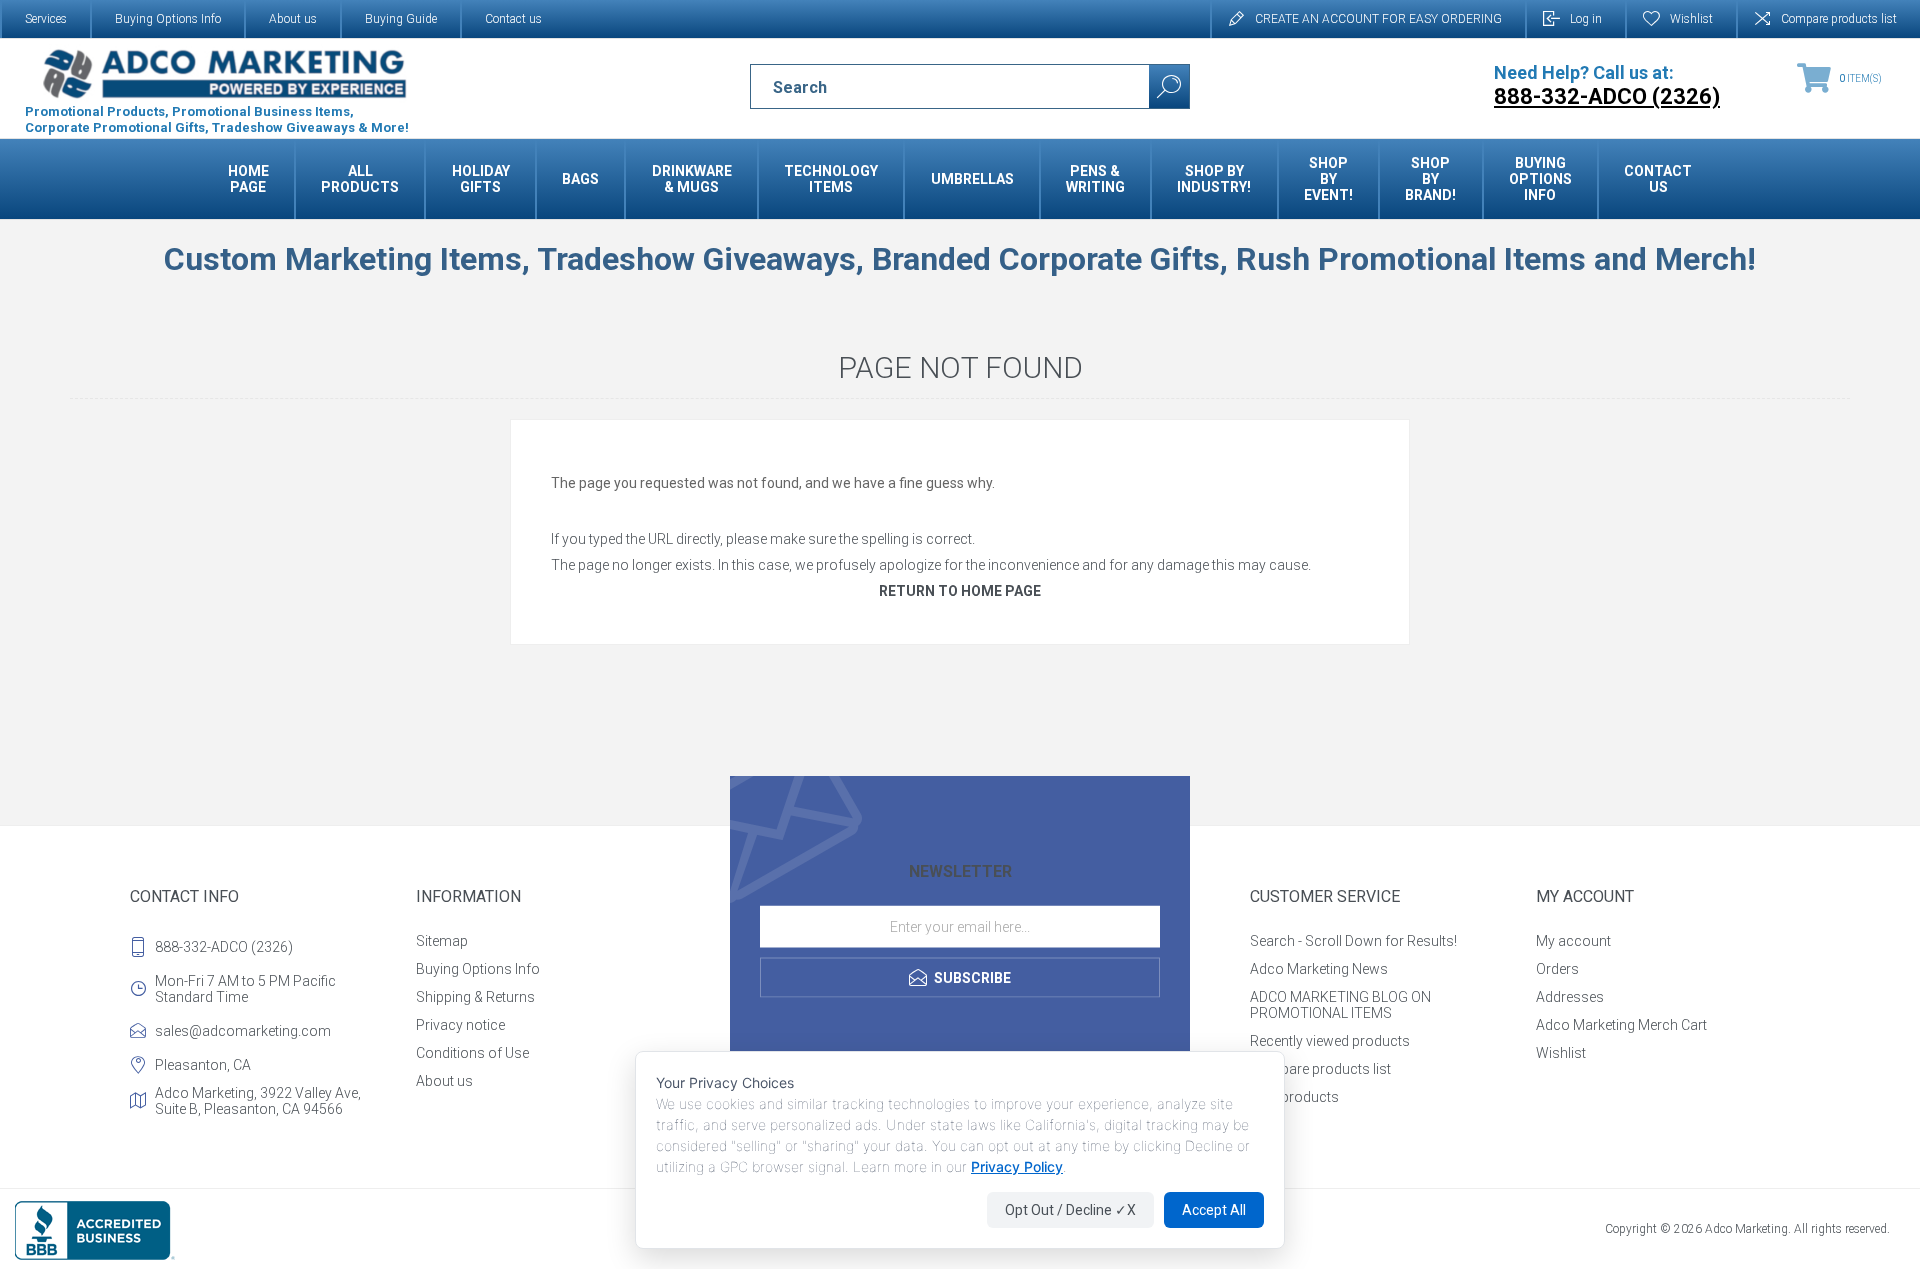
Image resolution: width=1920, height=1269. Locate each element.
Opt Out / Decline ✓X (1070, 1210)
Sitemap (442, 941)
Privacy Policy (1017, 1166)
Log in (1586, 19)
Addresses (1570, 997)
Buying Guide (401, 19)
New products (1294, 1097)
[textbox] (932, 87)
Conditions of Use (472, 1053)
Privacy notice (460, 1025)
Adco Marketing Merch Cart (1621, 1025)
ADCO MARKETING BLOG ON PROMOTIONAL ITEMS (1340, 1005)
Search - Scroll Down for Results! (1353, 941)
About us (293, 19)
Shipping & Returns (475, 997)
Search (1169, 86)
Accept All (1214, 1210)
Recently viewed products (1330, 1041)
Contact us (513, 19)
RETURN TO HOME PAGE (960, 591)
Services (46, 19)
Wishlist (1561, 1053)
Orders (1557, 969)
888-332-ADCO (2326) (224, 947)
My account (1573, 941)
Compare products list (1839, 19)
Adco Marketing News (1319, 969)
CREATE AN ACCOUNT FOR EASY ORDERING (1378, 19)
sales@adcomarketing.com (243, 1031)
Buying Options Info (168, 19)
